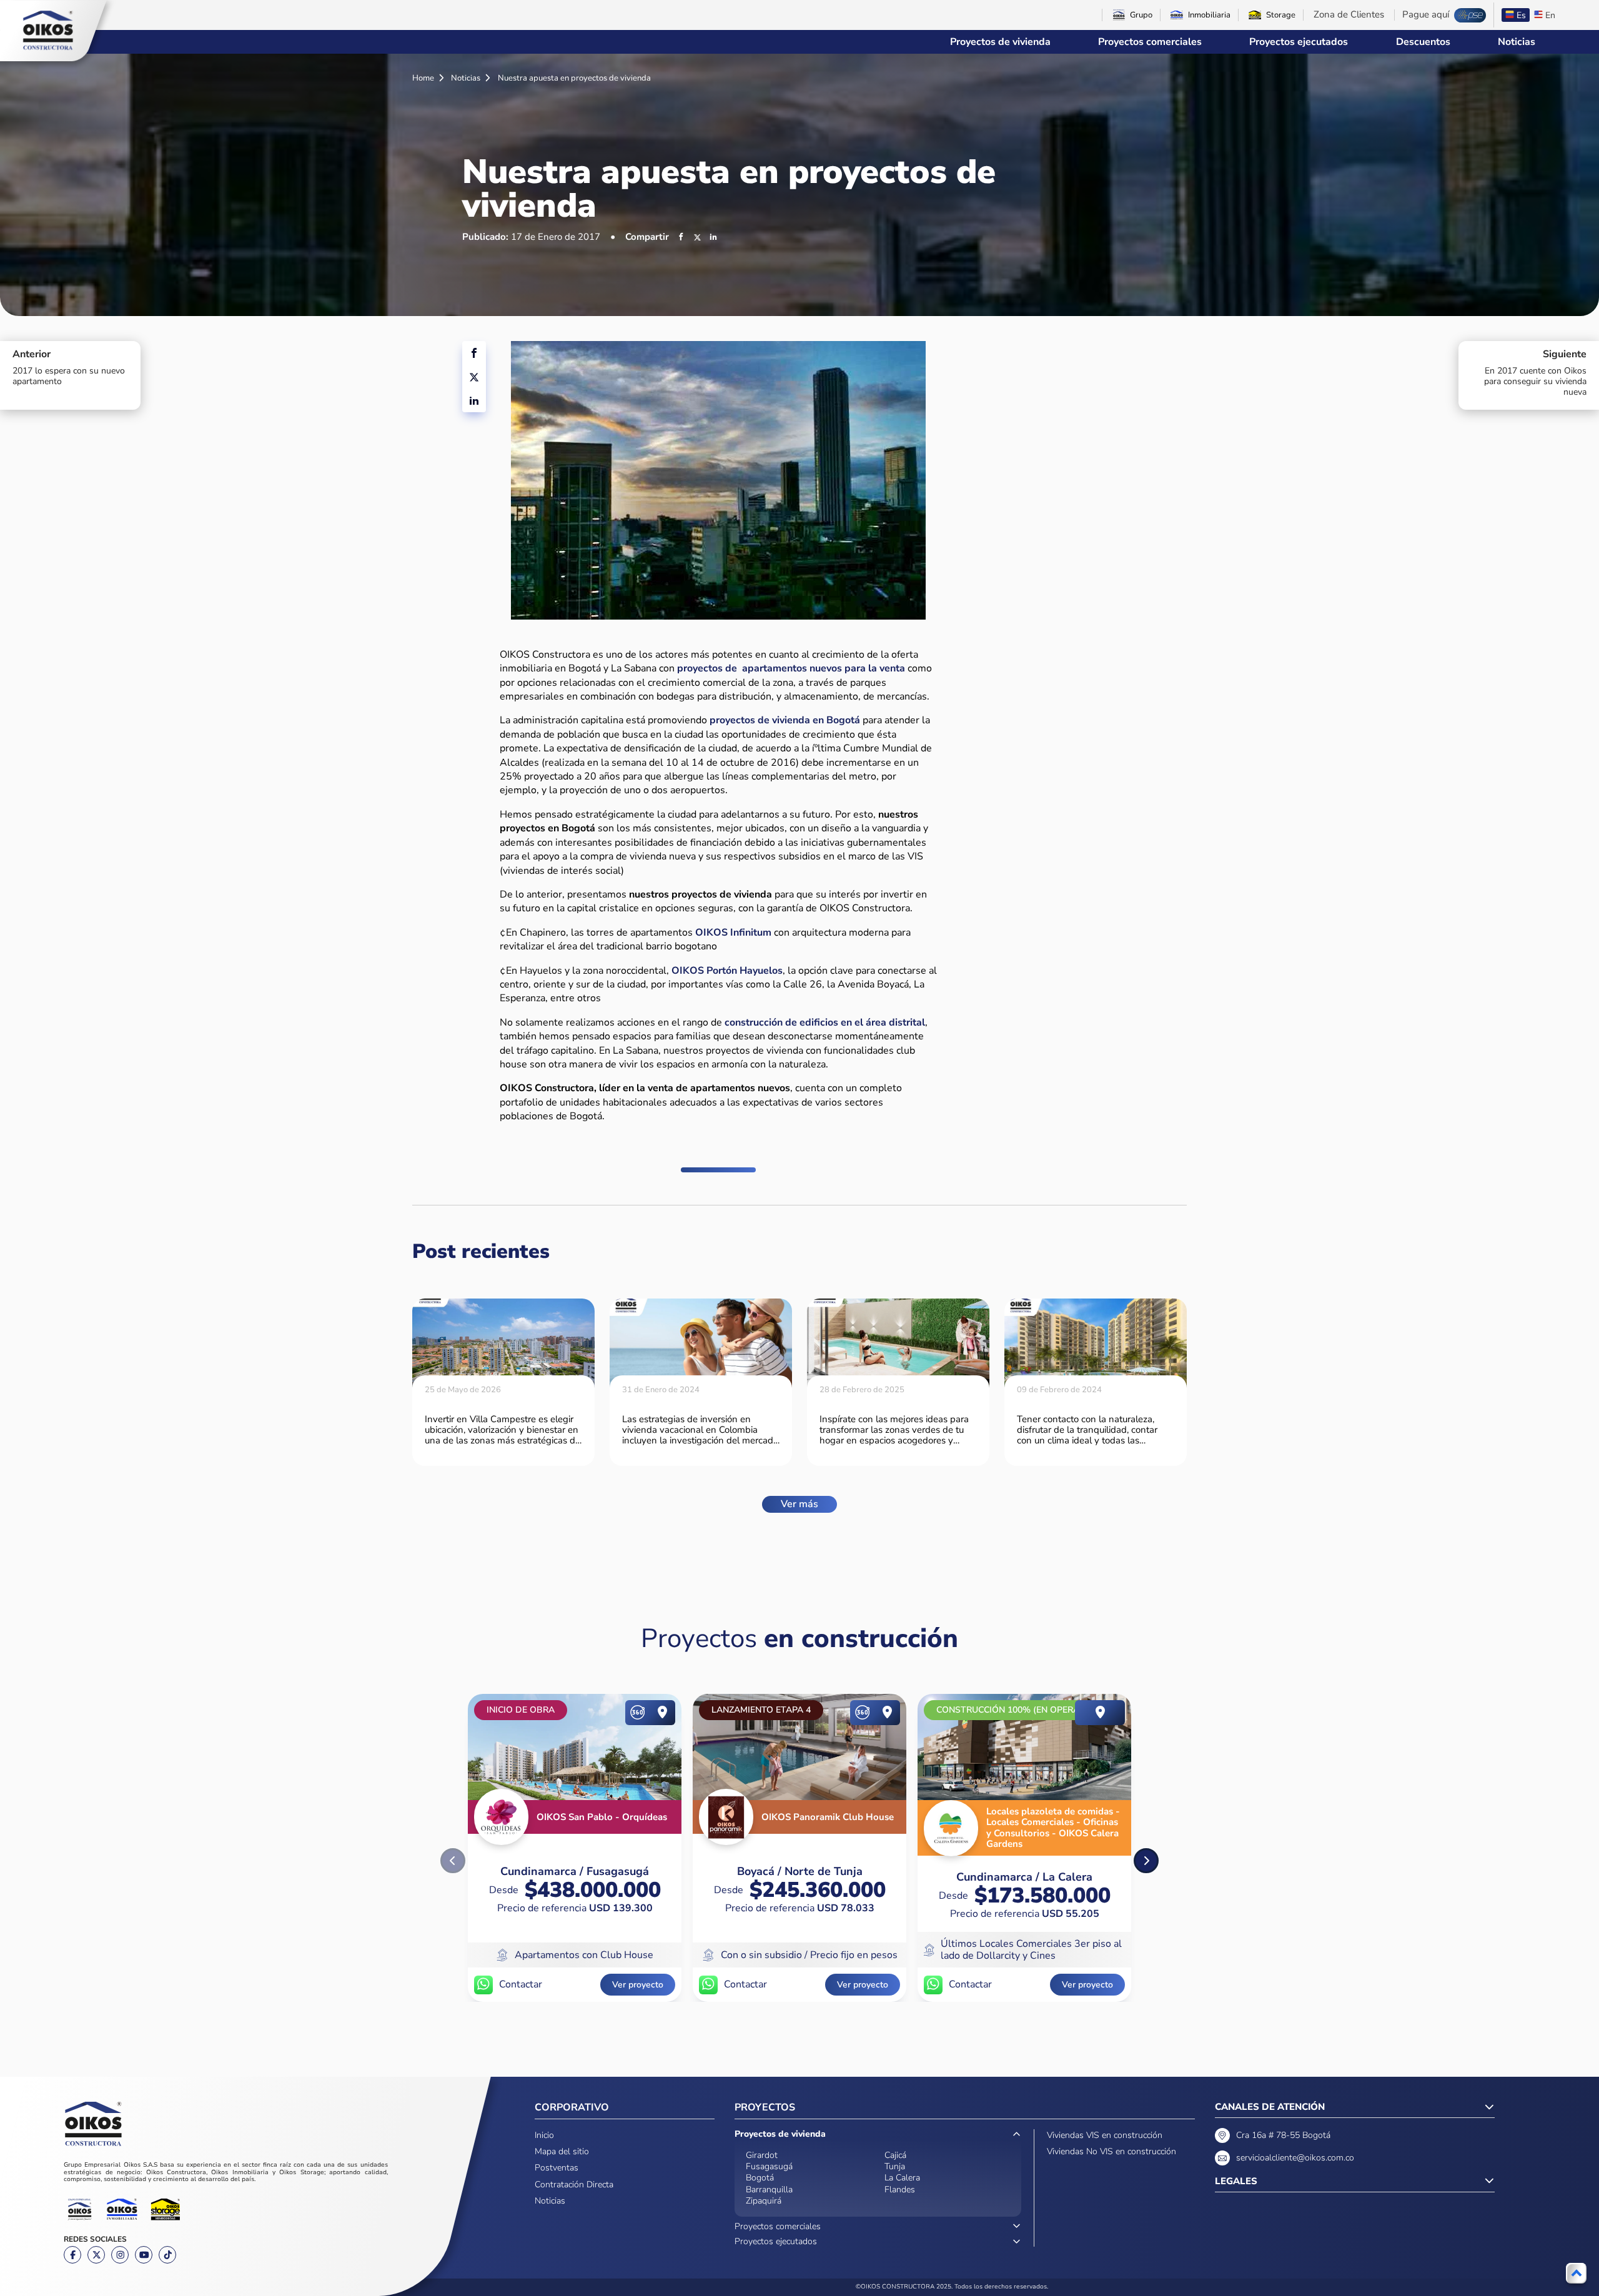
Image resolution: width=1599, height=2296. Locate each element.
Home (424, 78)
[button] (1146, 1861)
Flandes (900, 2190)
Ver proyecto (638, 1985)
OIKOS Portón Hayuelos (727, 971)
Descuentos (1423, 42)
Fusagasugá (769, 2166)
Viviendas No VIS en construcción (1111, 2151)
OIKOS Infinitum (733, 933)
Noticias (1517, 42)
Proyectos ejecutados (1299, 42)
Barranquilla (769, 2190)
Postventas (557, 2168)
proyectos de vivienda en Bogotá (786, 720)
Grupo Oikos (48, 31)
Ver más (799, 1504)
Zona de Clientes (1349, 15)
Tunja (895, 2166)
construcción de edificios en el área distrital (825, 1022)
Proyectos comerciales (1150, 42)
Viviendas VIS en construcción (1105, 2135)
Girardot (762, 2155)
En (1550, 15)
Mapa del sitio (562, 2151)
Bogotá (760, 2178)
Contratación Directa (574, 2185)
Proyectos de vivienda (1000, 42)
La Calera (902, 2178)
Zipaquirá (764, 2201)
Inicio (544, 2135)
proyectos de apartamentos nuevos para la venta (791, 668)
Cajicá (895, 2155)
